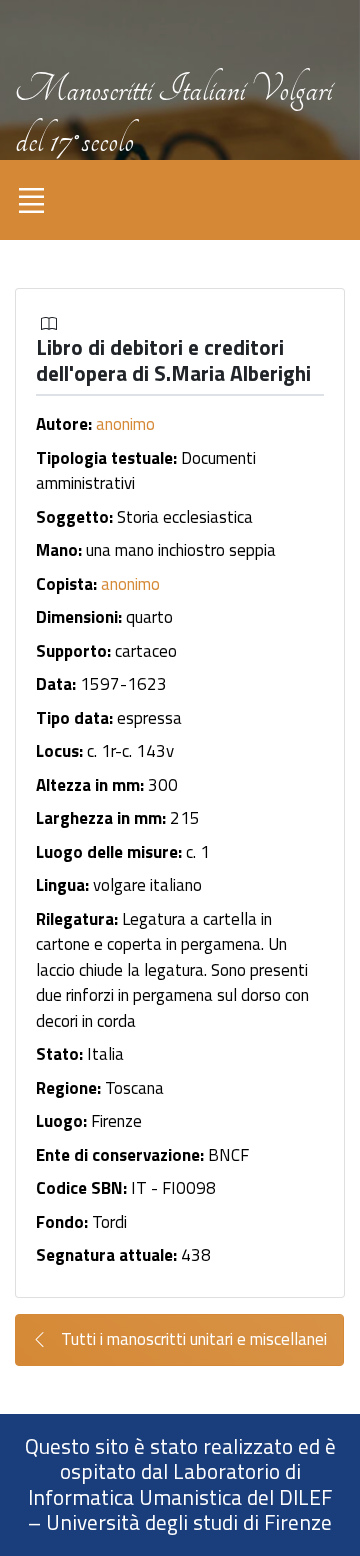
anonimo (125, 424)
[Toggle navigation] (31, 200)
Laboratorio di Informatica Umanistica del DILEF (180, 1484)
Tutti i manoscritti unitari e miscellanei (192, 1339)
